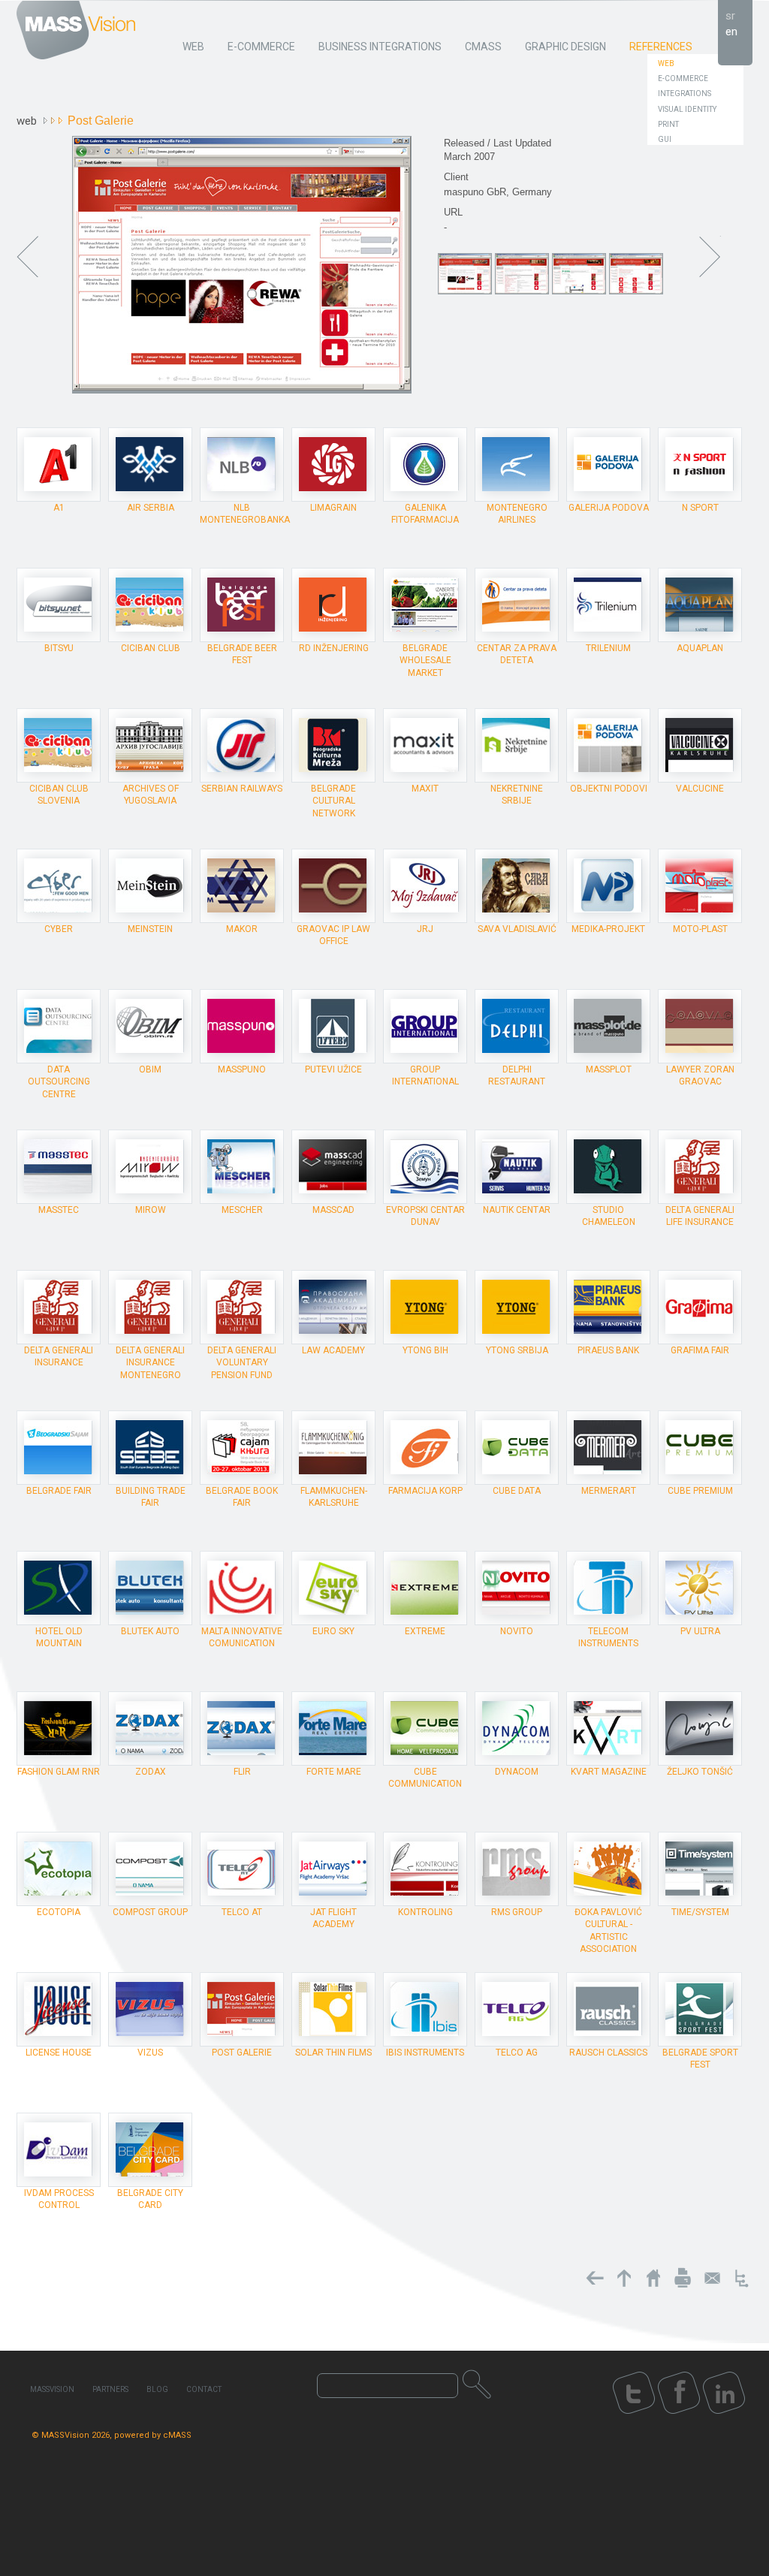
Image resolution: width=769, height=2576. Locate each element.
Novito (517, 1631)
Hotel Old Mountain (59, 1637)
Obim (150, 1069)
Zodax (151, 1772)
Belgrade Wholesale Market (425, 660)
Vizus (150, 2053)
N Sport (700, 508)
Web (666, 63)
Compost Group (150, 1912)
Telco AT (242, 1912)
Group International (425, 1075)
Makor (242, 929)
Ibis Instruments (425, 2053)
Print (668, 124)
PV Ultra (700, 1631)
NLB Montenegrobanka (245, 514)
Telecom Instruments (608, 1637)
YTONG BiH (425, 1350)
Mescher (242, 1210)
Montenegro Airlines (517, 514)
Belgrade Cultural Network (333, 801)
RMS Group (517, 1912)
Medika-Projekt (608, 929)
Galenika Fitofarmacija (425, 514)
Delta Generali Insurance (59, 1356)
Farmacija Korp (425, 1491)
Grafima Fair (700, 1350)
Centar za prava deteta (517, 654)
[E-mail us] (712, 2278)
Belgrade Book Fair (242, 1497)
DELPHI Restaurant (517, 1075)
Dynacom (517, 1772)
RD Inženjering (334, 648)
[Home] (653, 2278)
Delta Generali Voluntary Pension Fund (242, 1362)
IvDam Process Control (59, 2199)
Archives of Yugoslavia (151, 795)
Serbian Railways (242, 789)
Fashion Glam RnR (59, 1772)
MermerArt (609, 1491)
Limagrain (333, 508)
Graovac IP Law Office (333, 935)
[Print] (683, 2278)
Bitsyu (59, 648)
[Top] (624, 2278)
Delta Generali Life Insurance (700, 1216)
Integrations (685, 94)
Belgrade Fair (59, 1491)
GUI (665, 139)
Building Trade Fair (151, 1497)
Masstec (59, 1210)
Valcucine (700, 789)
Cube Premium (700, 1491)
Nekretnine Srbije (517, 795)
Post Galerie (242, 2053)
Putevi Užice (333, 1069)
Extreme (425, 1631)
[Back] (595, 2278)
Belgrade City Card (150, 2199)
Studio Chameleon (609, 1216)
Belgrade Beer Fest (242, 654)
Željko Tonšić (700, 1772)
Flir (242, 1772)
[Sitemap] (741, 2278)
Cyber (59, 929)
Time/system (700, 1912)
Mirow (151, 1210)
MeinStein (150, 929)
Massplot (609, 1069)
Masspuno (242, 1069)
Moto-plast (700, 929)
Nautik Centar (517, 1210)
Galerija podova (609, 508)
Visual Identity (687, 109)
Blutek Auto (150, 1631)
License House (59, 2053)
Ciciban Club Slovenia (59, 795)
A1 (59, 508)
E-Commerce (683, 78)
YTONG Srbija (517, 1350)
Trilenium (608, 648)
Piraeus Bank (608, 1350)
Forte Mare (334, 1772)
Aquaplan (700, 648)
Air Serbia (151, 508)
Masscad (333, 1210)
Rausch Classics (608, 2053)
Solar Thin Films (333, 2053)
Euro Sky (333, 1631)
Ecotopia (59, 1912)
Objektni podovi (609, 789)
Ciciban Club (151, 648)
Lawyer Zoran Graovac (700, 1075)
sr (730, 16)
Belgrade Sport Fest (700, 2059)
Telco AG (517, 2053)
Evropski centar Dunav (425, 1216)
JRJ (425, 929)
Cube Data (517, 1491)
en (731, 32)
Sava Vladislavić (517, 929)
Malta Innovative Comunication (242, 1637)
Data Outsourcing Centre (59, 1081)
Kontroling (425, 1912)
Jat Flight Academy (333, 1918)
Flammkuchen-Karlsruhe (334, 1497)
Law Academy (333, 1350)
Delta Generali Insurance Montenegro (150, 1362)
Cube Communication (425, 1778)
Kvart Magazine (609, 1772)
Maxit (425, 789)
